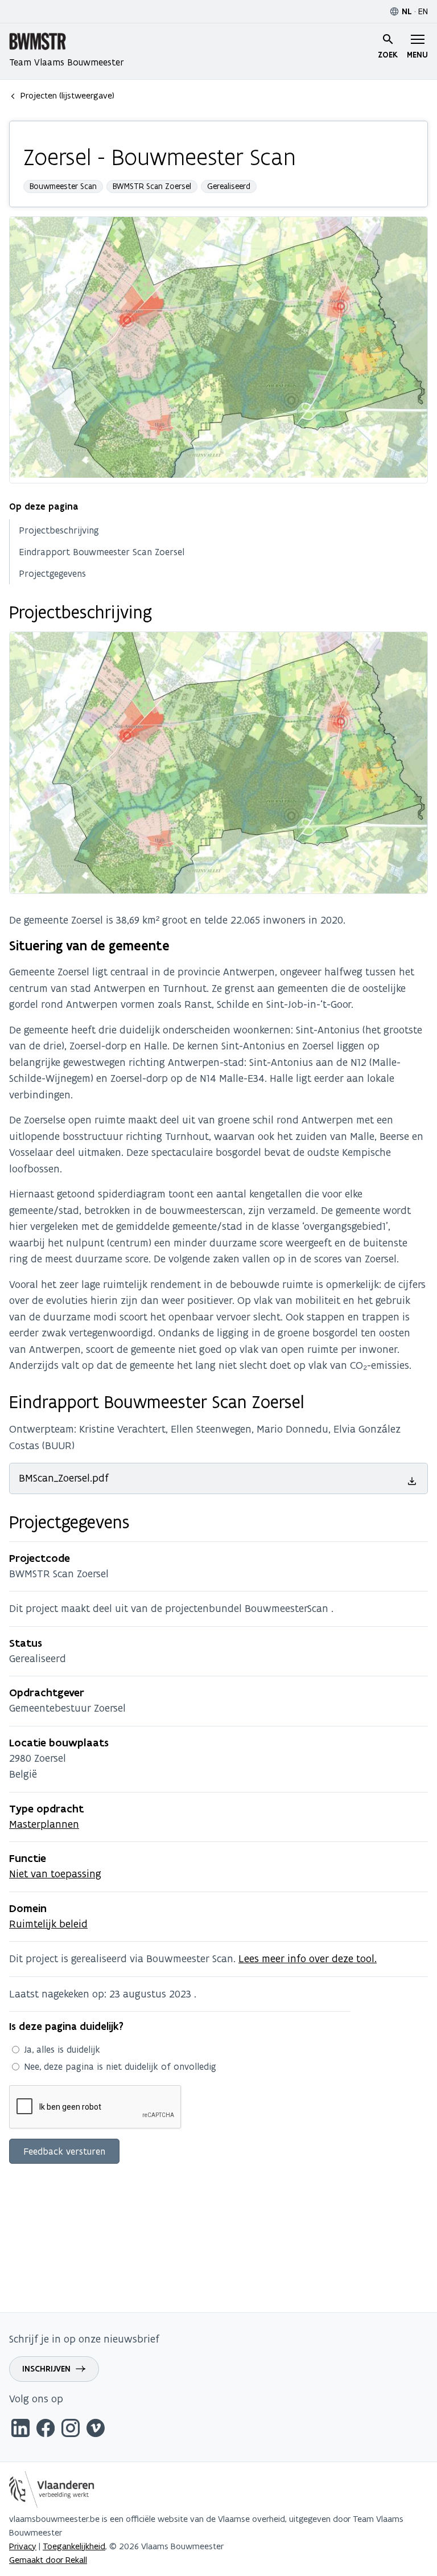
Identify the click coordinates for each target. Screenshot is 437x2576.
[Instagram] (71, 2430)
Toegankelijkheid (74, 2546)
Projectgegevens (52, 573)
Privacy (23, 2546)
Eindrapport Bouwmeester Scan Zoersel (102, 552)
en (423, 11)
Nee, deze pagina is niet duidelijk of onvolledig (120, 2066)
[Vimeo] (96, 2430)
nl (407, 11)
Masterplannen (44, 1824)
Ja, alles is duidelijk (62, 2049)
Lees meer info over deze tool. (308, 1958)
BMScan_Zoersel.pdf (64, 1478)
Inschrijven (46, 2369)
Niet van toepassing (55, 1874)
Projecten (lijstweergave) (67, 95)
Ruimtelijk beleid (48, 1924)
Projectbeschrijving (59, 530)
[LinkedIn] (20, 2430)
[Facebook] (46, 2430)
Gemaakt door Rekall (48, 2560)
